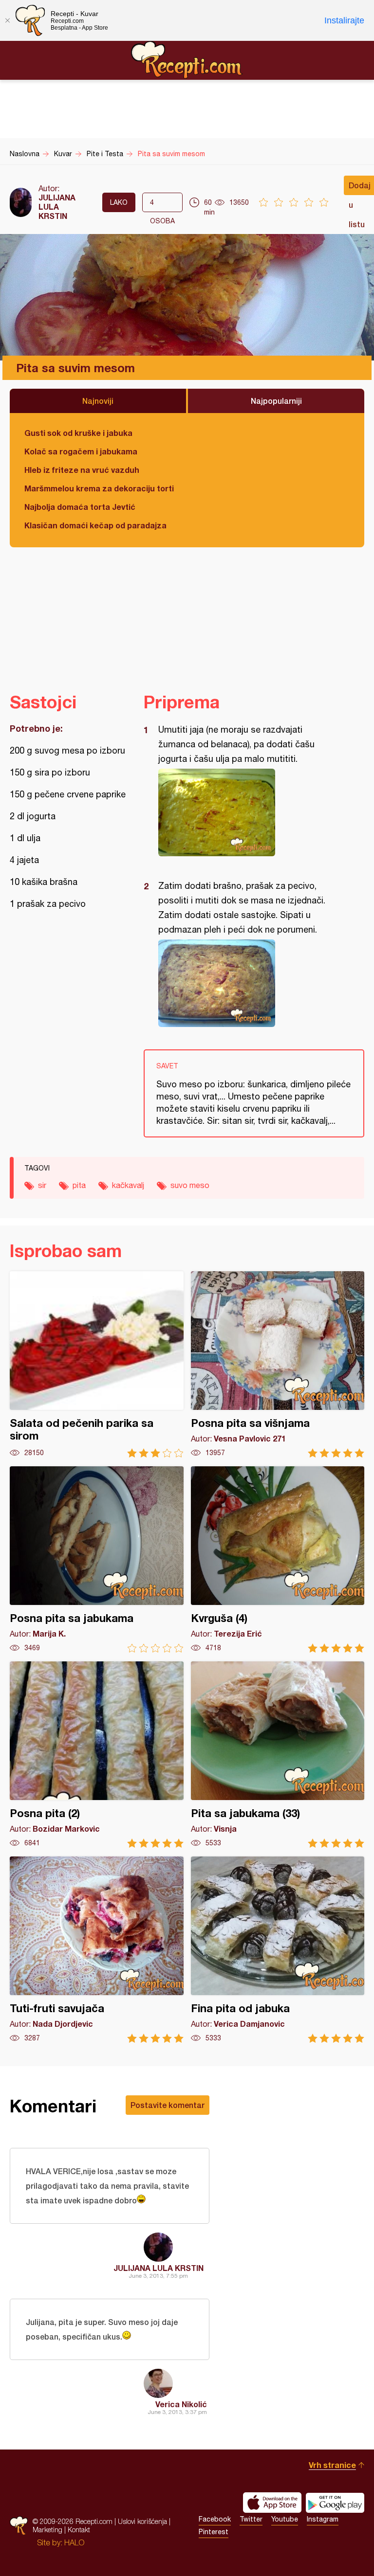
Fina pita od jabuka (278, 1950)
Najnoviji (98, 401)
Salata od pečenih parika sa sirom (97, 1364)
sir (42, 1185)
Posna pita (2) (97, 1755)
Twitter (251, 2519)
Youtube (285, 2519)
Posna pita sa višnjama (278, 1364)
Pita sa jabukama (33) (278, 1755)
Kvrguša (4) (278, 1559)
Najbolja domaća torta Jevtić (80, 507)
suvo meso (190, 1185)
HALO (74, 2542)
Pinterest (214, 2532)
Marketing (47, 2530)
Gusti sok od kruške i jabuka (78, 433)
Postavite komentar (168, 2105)
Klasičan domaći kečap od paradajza (95, 525)
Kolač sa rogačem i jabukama (81, 451)
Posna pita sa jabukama (97, 1559)
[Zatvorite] (7, 20)
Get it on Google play (335, 2503)
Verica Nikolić (181, 2404)
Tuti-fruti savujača (97, 1950)
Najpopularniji (276, 401)
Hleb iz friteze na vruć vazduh (82, 470)
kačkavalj (128, 1185)
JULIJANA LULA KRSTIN (57, 207)
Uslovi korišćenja (142, 2521)
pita (79, 1185)
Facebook (215, 2519)
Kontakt (79, 2530)
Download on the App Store (272, 2503)
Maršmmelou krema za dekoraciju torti (99, 488)
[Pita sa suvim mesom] (249, 812)
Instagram (323, 2519)
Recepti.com (187, 60)
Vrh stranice (332, 2465)
